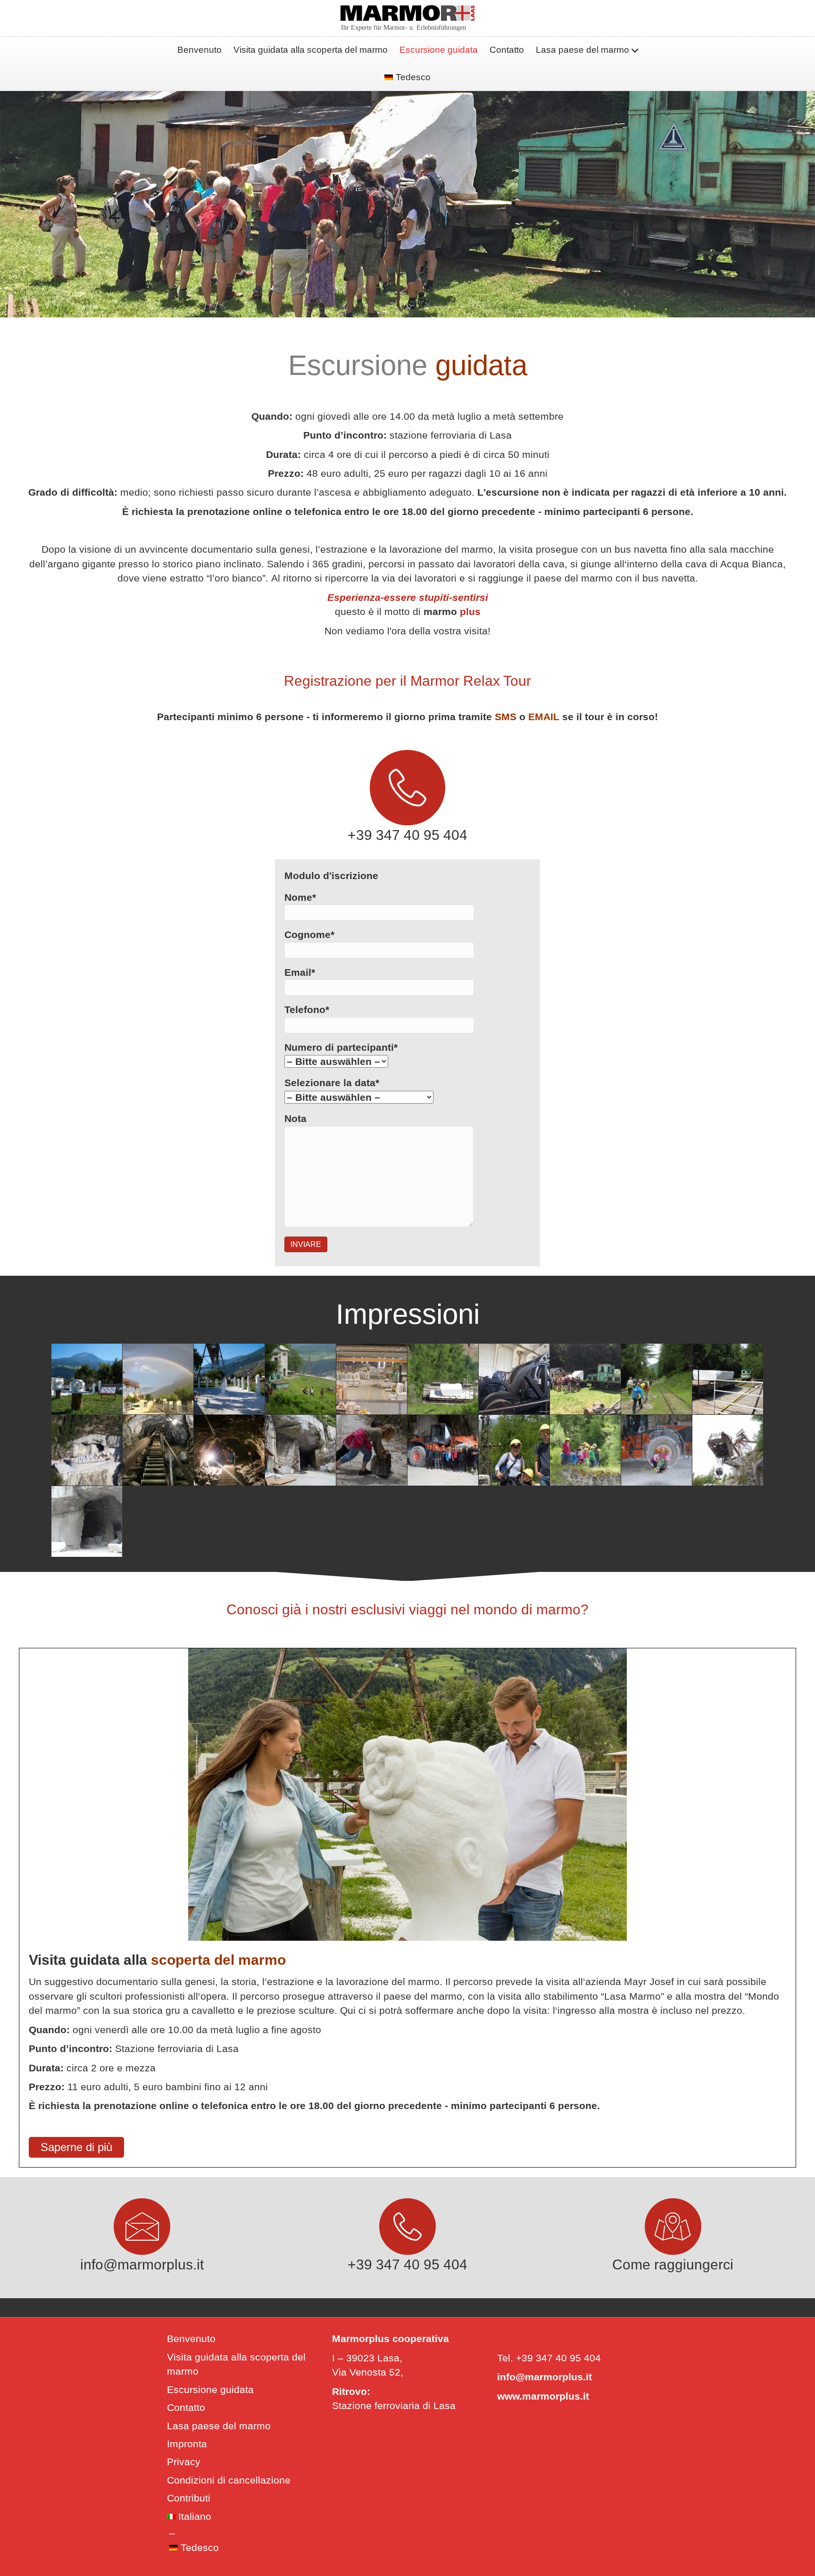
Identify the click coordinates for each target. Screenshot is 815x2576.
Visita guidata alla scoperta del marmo (311, 50)
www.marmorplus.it (543, 2396)
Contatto (507, 50)
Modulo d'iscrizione (331, 876)
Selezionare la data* (332, 1083)
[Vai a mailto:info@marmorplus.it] (142, 2238)
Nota (295, 1118)
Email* (300, 972)
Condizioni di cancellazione (229, 2480)
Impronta (187, 2444)
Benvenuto (200, 50)
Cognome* (309, 935)
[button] (76, 2147)
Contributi (189, 2498)
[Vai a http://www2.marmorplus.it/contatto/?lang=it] (673, 2238)
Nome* (300, 897)
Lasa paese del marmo (582, 50)
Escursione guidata (439, 50)
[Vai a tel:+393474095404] (408, 799)
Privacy (184, 2462)
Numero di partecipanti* (341, 1047)
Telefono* (307, 1010)
